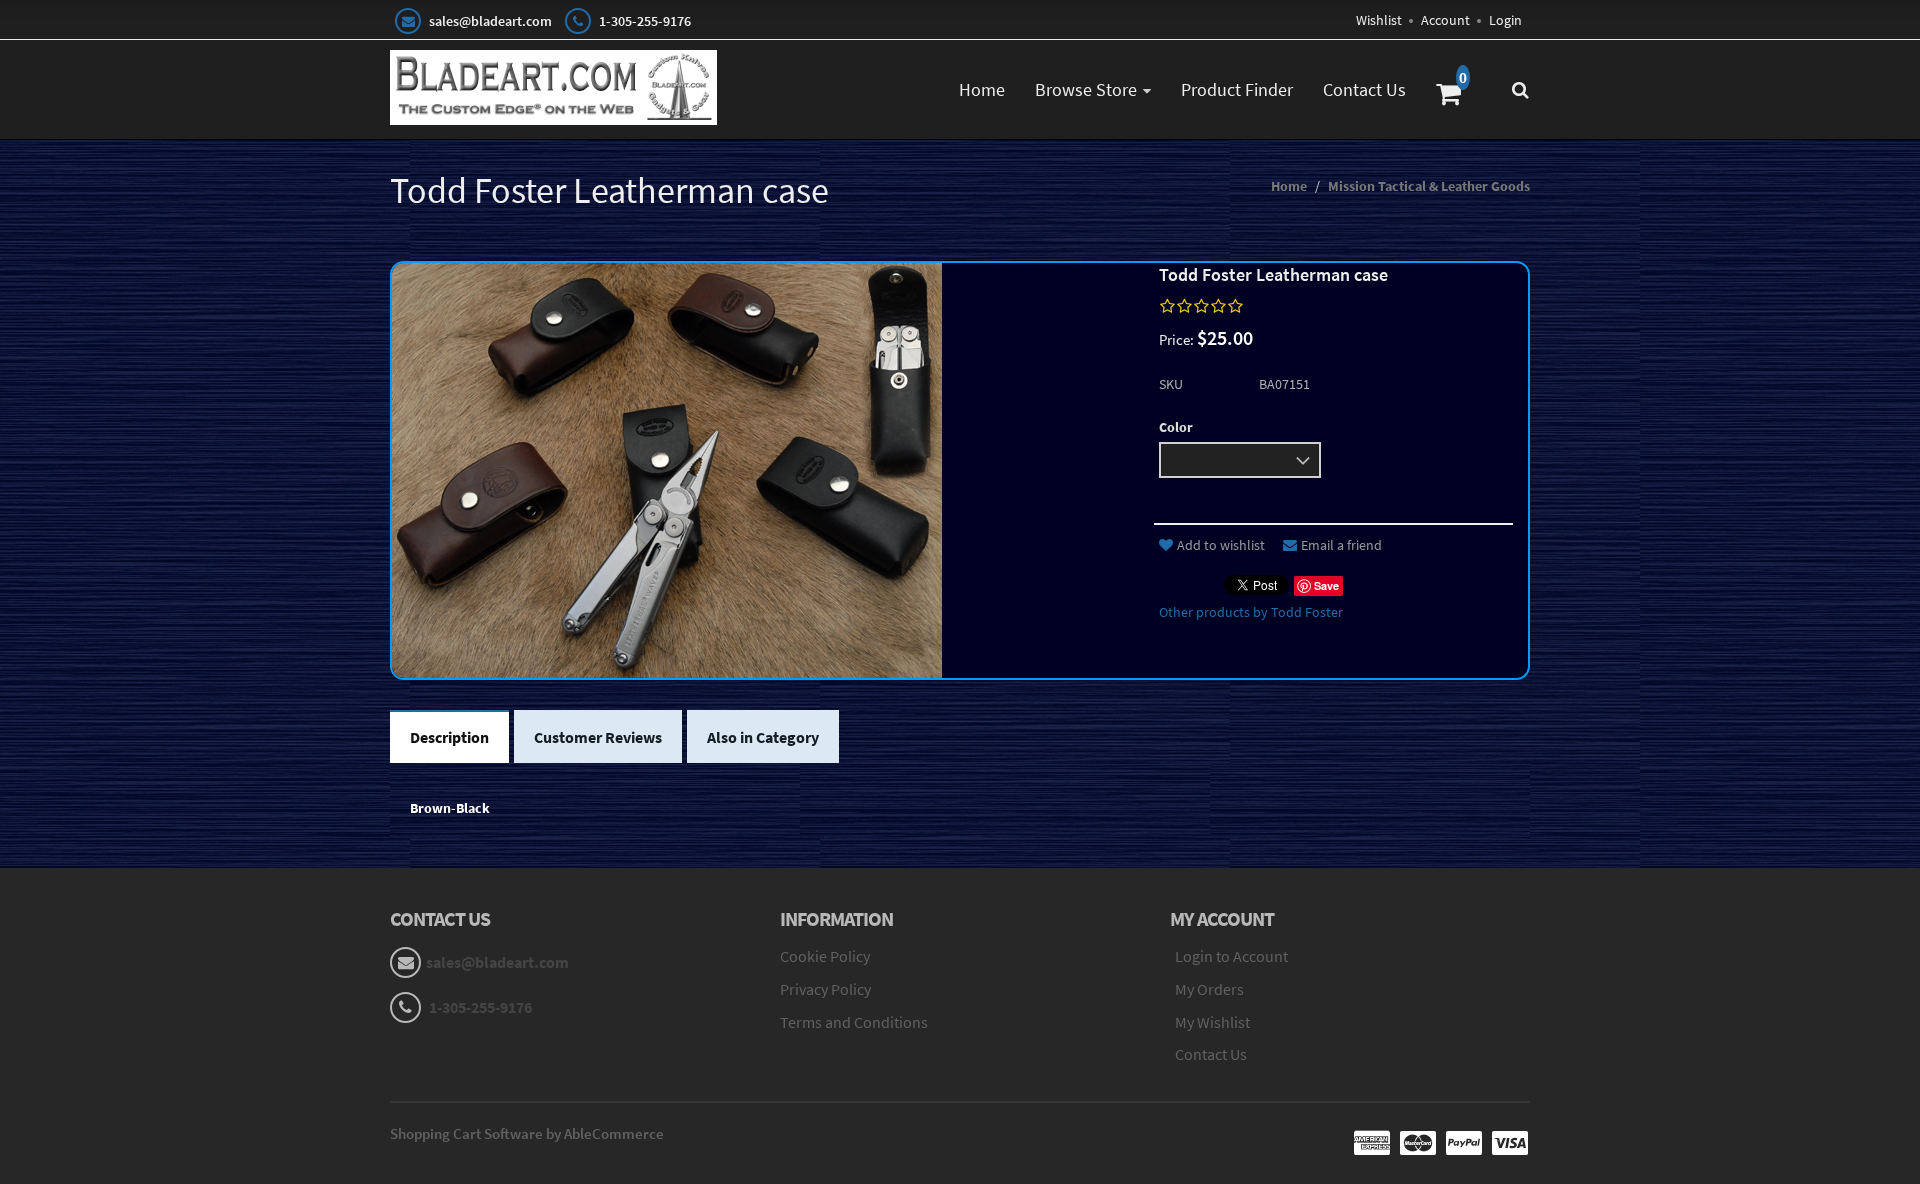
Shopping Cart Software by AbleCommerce (527, 1133)
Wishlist (1379, 20)
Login (1505, 20)
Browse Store (1086, 89)
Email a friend (1341, 545)
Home (982, 89)
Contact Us (1364, 89)
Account (1445, 20)
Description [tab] (449, 737)
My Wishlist (1212, 1022)
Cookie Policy (825, 956)
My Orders (1209, 989)
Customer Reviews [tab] (598, 737)
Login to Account (1231, 956)
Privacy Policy (825, 989)
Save (1326, 585)
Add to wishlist (1221, 545)
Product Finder (1237, 89)
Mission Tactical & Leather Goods (1429, 186)
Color (1176, 427)
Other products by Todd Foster (1251, 612)
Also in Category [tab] (763, 737)
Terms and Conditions (854, 1022)
